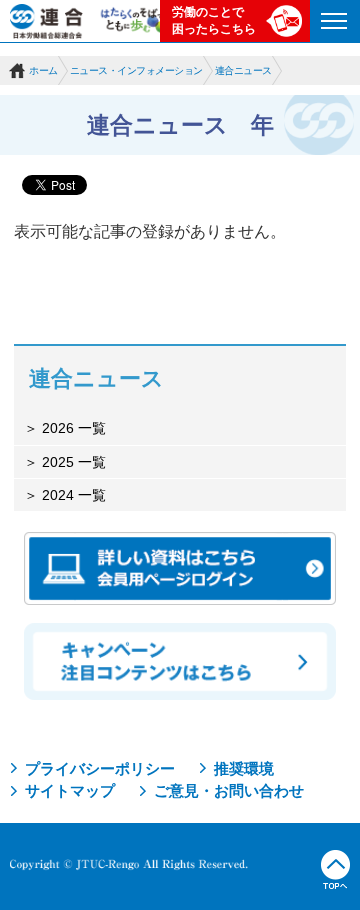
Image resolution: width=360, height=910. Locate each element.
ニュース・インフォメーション (136, 70)
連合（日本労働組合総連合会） (47, 21)
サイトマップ (70, 790)
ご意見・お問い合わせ (229, 790)
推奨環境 (244, 768)
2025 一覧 (72, 462)
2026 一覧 (72, 428)
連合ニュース (243, 70)
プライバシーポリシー (100, 768)
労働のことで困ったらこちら (214, 20)
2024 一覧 (72, 495)
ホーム (43, 70)
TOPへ (335, 870)
